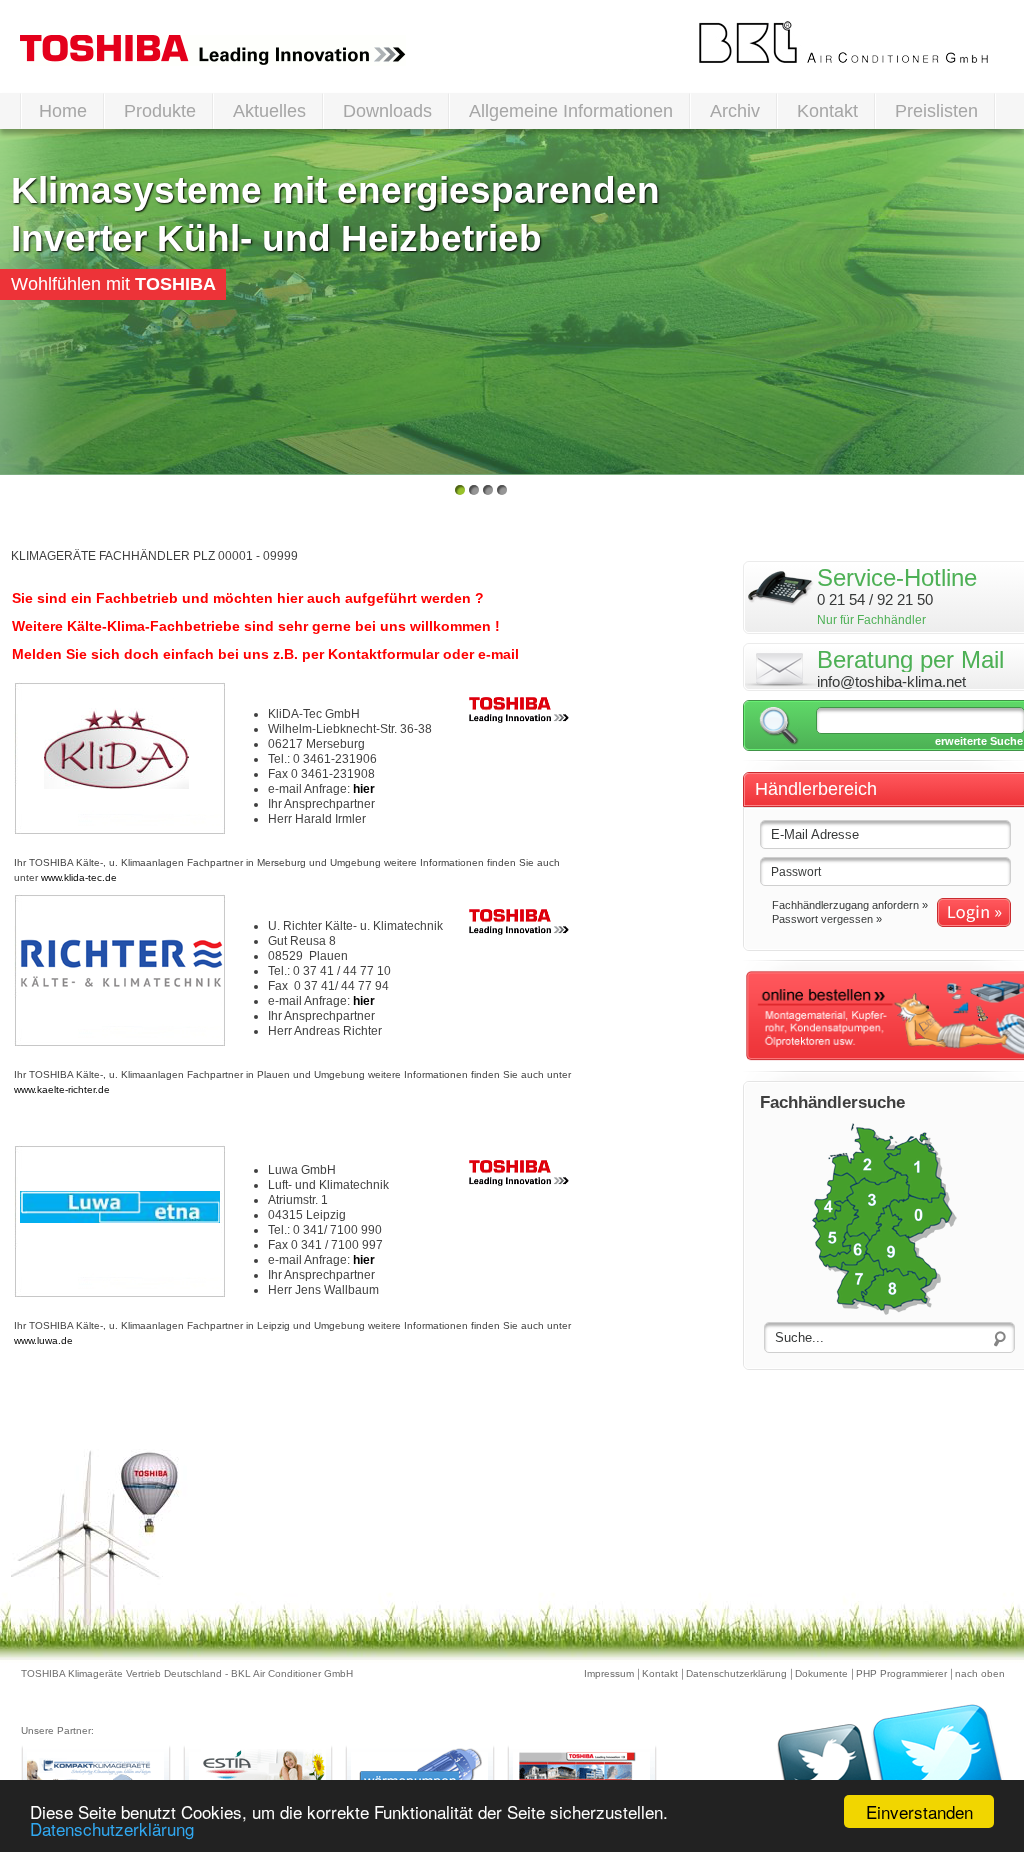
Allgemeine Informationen (571, 111)
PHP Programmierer (901, 1673)
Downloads (387, 111)
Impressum (609, 1673)
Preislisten (936, 111)
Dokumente (821, 1673)
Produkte (160, 111)
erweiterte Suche (979, 741)
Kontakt (827, 111)
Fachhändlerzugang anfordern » (850, 905)
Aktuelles (269, 111)
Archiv (735, 111)
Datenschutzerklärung (736, 1673)
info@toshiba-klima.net (891, 681)
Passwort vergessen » (827, 919)
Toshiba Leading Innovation (213, 50)
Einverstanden (919, 1811)
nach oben (980, 1673)
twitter (890, 1772)
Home (63, 111)
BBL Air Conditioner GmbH (844, 42)
